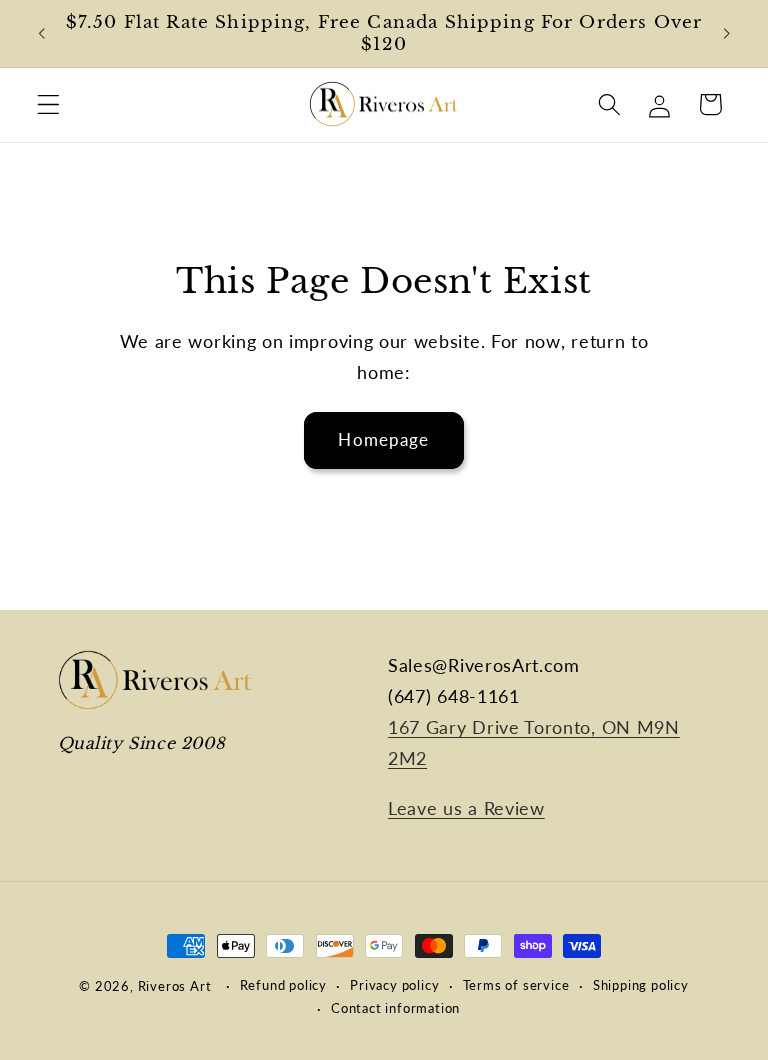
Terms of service (516, 985)
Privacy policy (394, 985)
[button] (48, 104)
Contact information (395, 1008)
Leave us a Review (466, 808)
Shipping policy (641, 985)
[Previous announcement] (42, 34)
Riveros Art (175, 986)
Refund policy (283, 985)
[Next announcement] (726, 34)
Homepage (383, 439)
